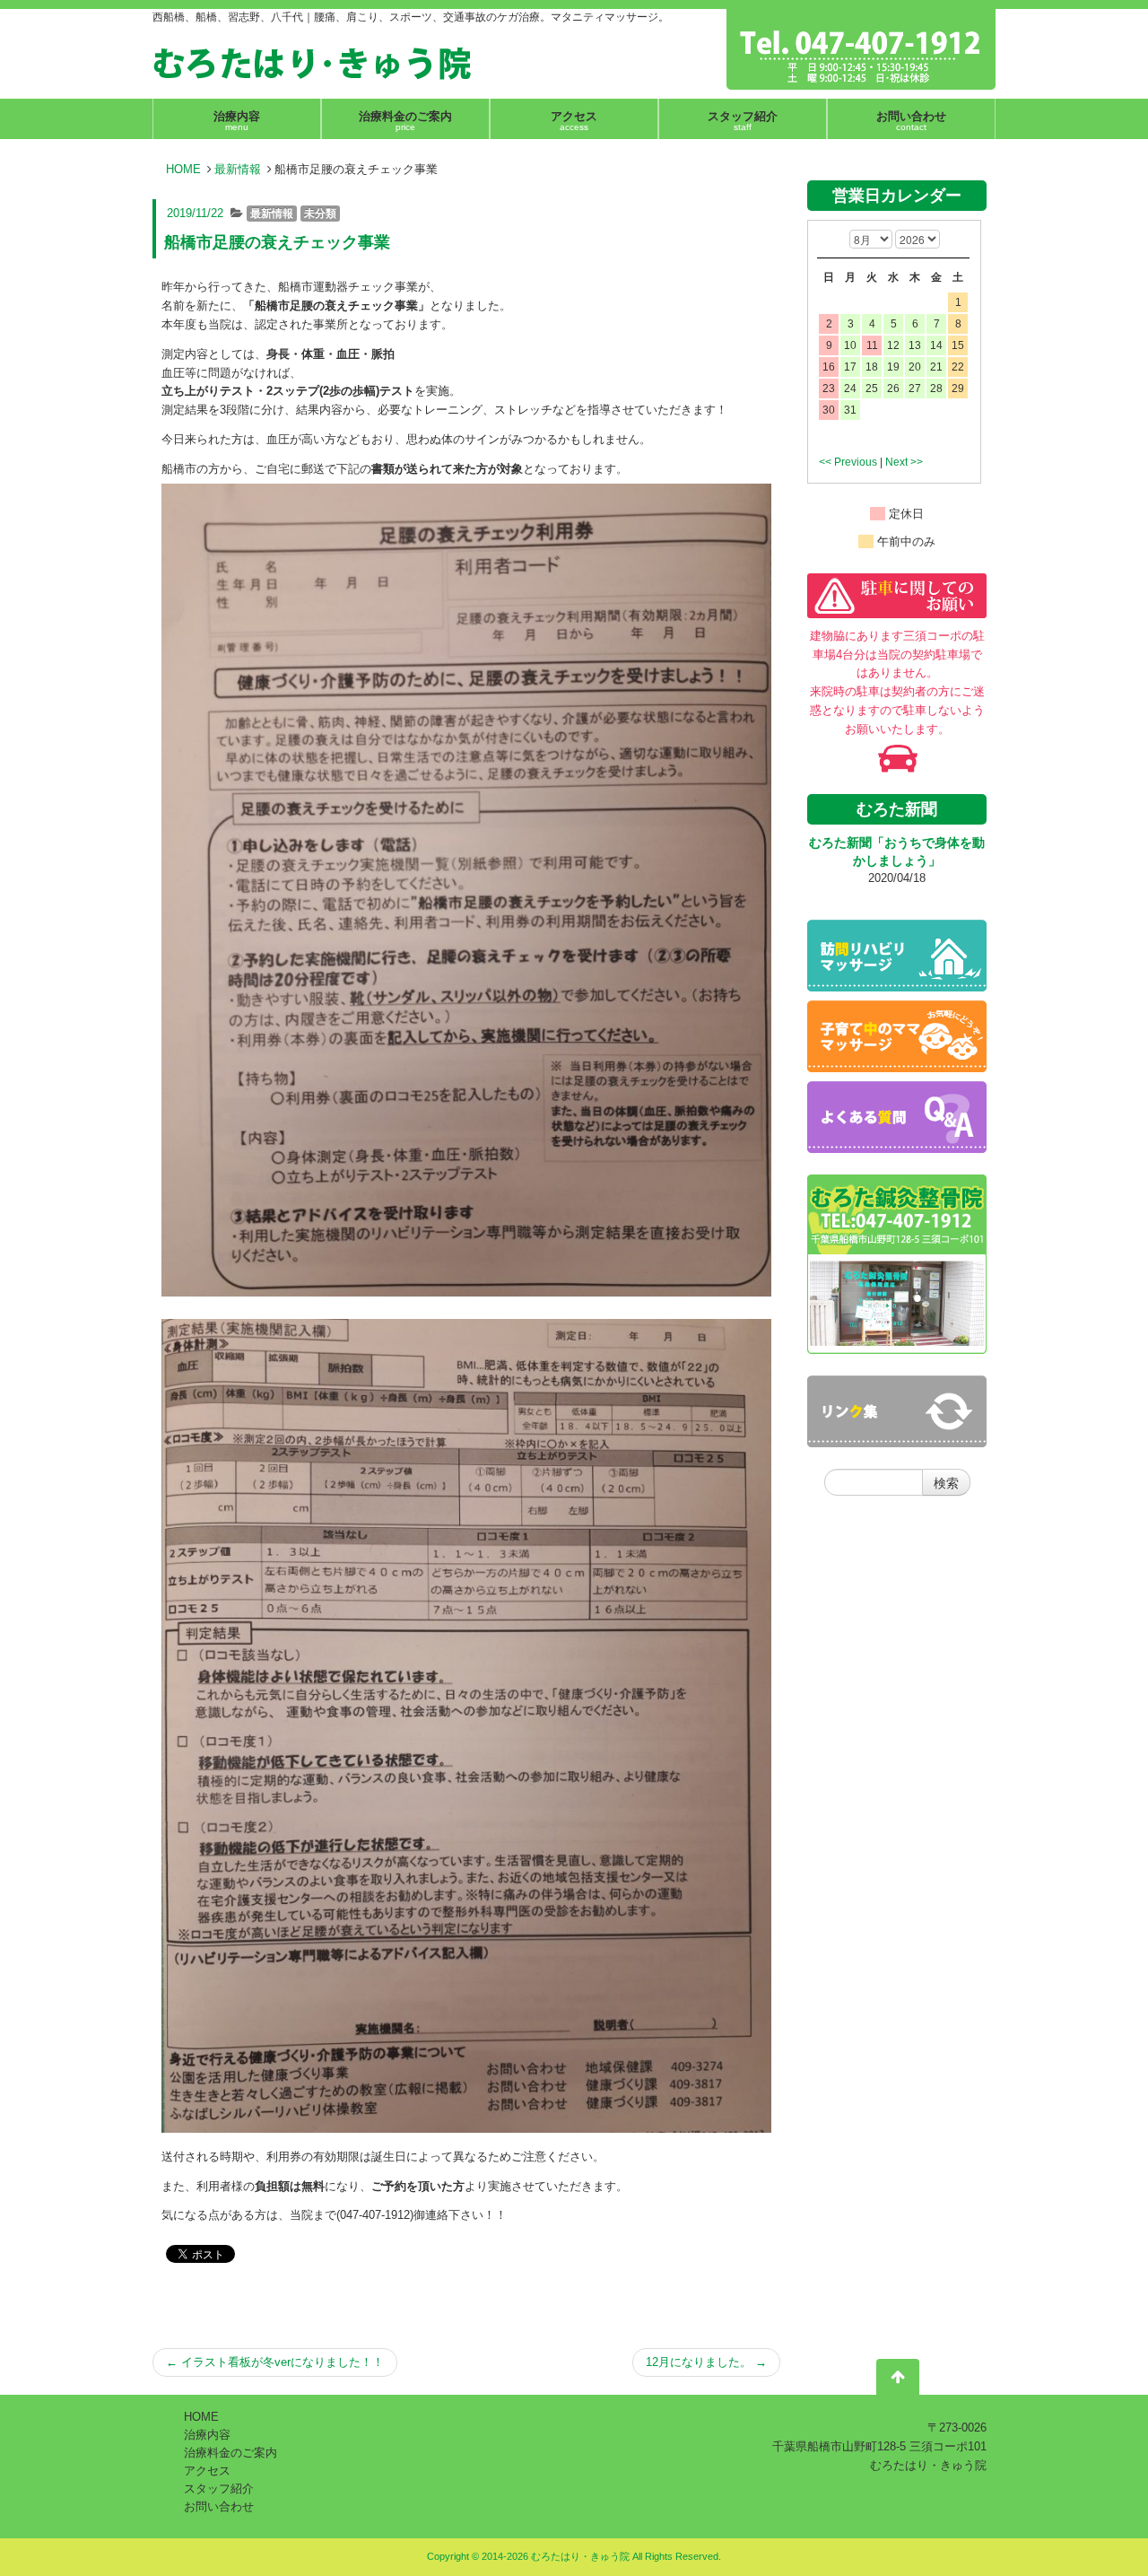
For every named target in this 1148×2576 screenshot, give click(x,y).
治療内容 (207, 2435)
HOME (183, 169)
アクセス (207, 2471)
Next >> (904, 462)
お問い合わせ (219, 2506)
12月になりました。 (706, 2362)
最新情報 (238, 169)
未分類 (320, 214)
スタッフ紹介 (219, 2489)
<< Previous (848, 462)
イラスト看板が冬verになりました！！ (275, 2362)
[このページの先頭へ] (898, 2380)
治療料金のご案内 (230, 2453)
